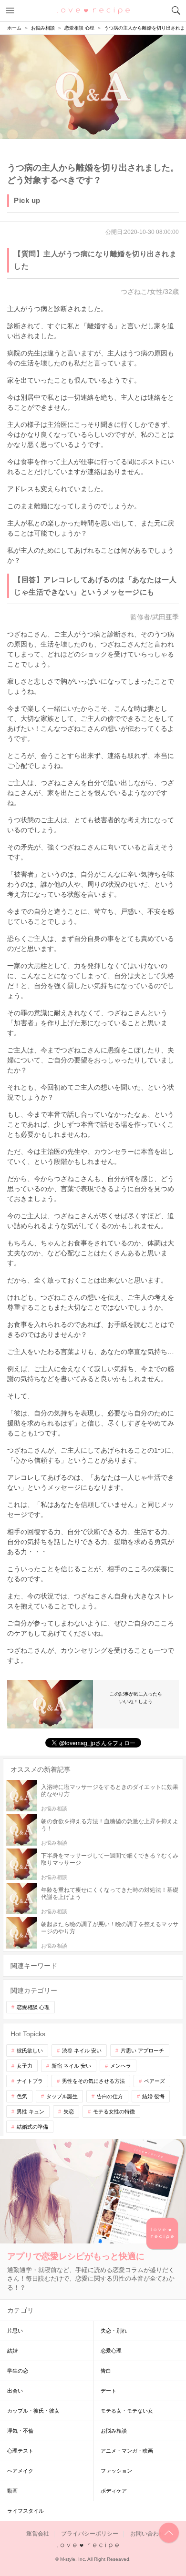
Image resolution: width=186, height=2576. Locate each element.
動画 (12, 2491)
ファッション (116, 2471)
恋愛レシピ (93, 10)
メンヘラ (121, 2066)
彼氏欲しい (30, 2051)
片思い (15, 2331)
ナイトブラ (30, 2081)
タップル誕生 (62, 2096)
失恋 (69, 2111)
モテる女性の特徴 (114, 2111)
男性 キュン (31, 2111)
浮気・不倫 (20, 2431)
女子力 (25, 2066)
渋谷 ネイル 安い (82, 2051)
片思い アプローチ (142, 2051)
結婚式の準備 (32, 2127)
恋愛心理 (111, 2351)
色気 (22, 2096)
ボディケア (114, 2491)
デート (108, 2391)
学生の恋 (18, 2371)
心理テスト (20, 2451)
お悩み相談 (114, 2431)
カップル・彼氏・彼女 (33, 2411)
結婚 (12, 2351)
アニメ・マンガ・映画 (127, 2451)
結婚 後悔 (153, 2096)
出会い (15, 2391)
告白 (106, 2371)
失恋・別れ (114, 2331)
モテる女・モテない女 (127, 2411)
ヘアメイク (20, 2471)
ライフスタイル (26, 2511)
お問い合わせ (147, 2534)
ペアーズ (155, 2081)
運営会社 (38, 2534)
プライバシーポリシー (90, 2534)
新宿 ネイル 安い (71, 2066)
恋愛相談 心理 (33, 2007)
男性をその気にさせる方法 (93, 2081)
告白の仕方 (110, 2096)
